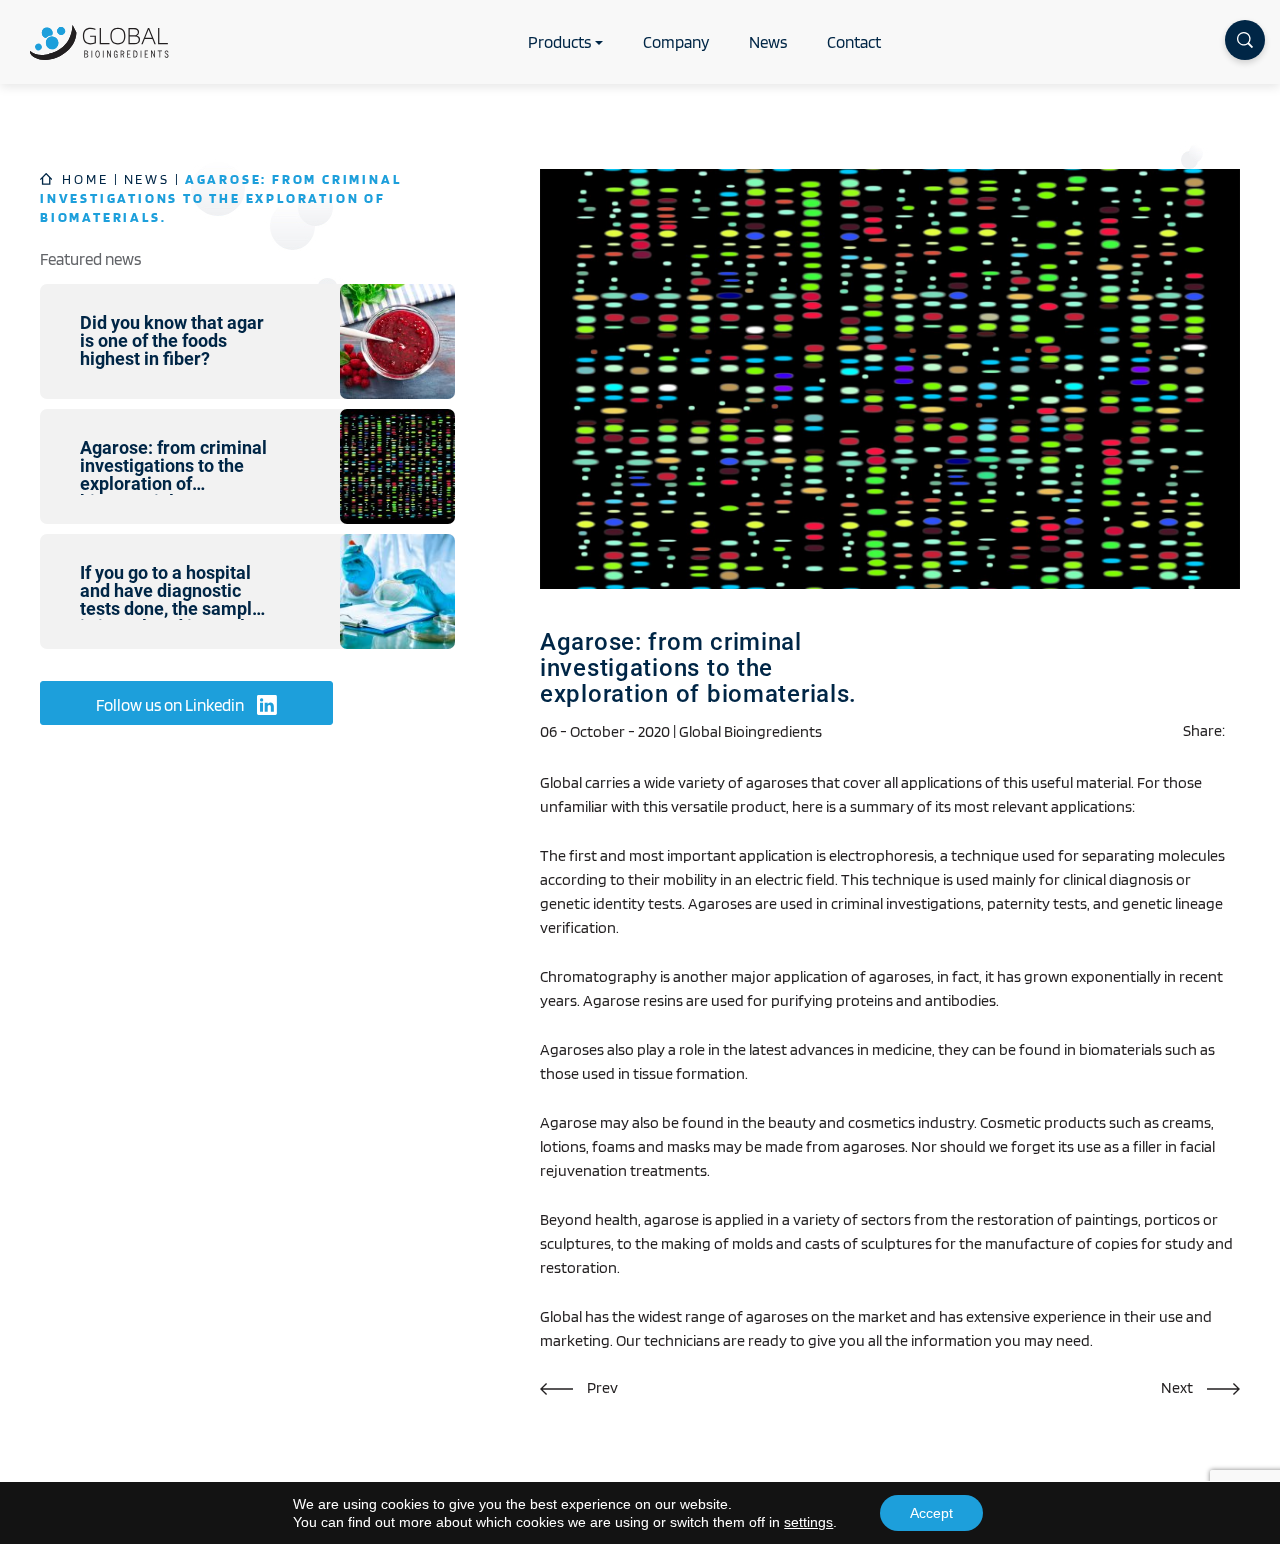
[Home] (99, 42)
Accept (931, 1513)
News (768, 42)
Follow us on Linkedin (171, 705)
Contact (854, 42)
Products (559, 42)
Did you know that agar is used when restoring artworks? (579, 1387)
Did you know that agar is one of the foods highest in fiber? (1200, 1387)
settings (808, 1522)
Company (676, 42)
